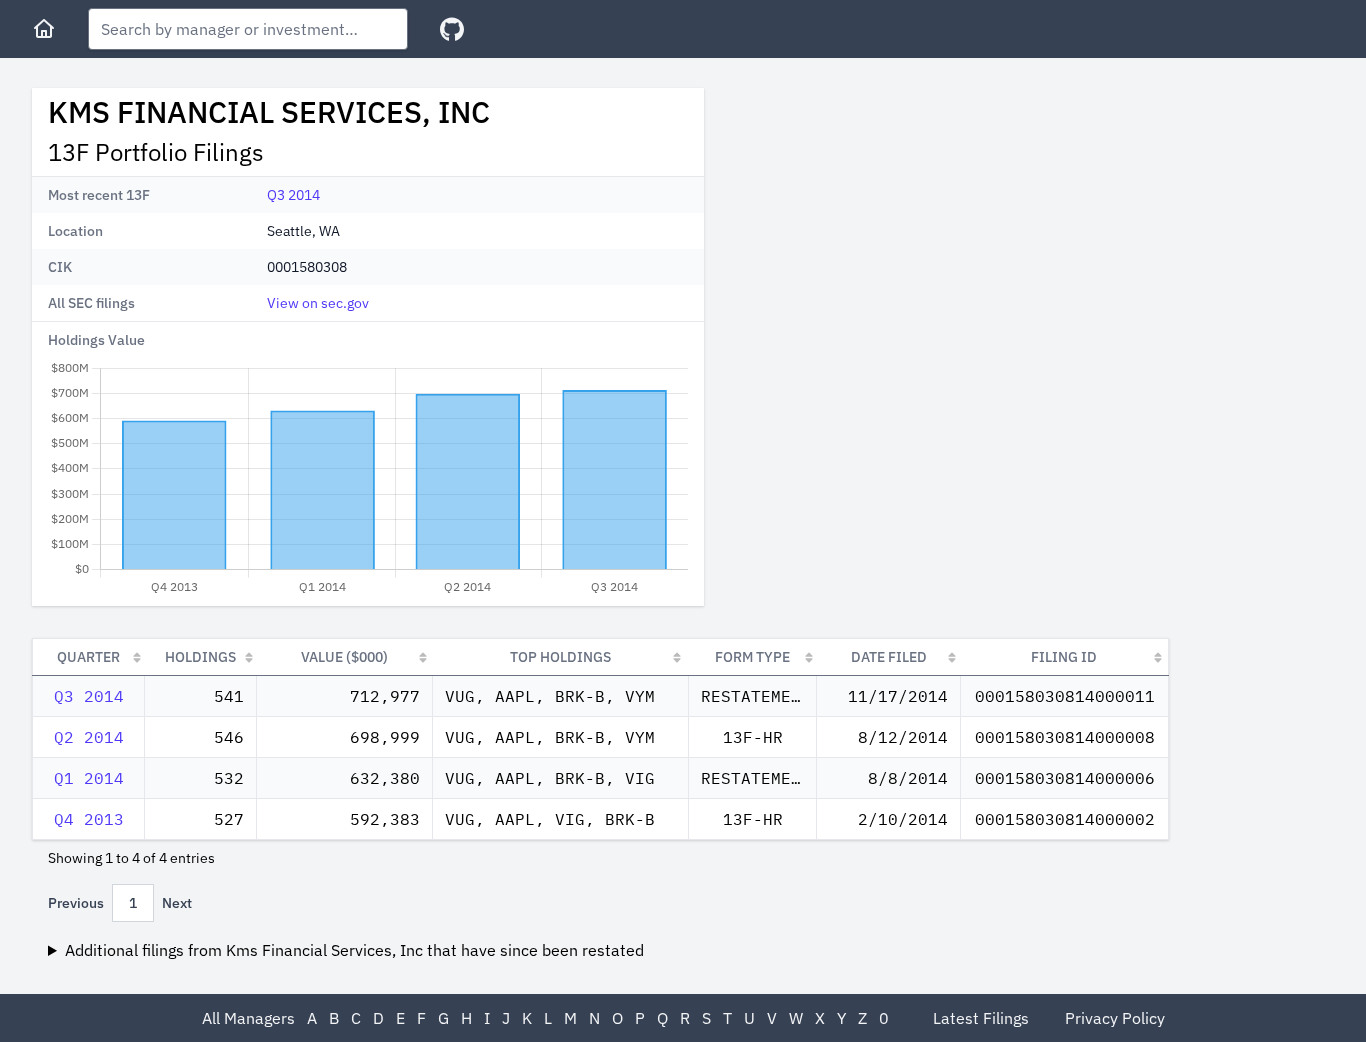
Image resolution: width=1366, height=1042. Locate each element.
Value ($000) (344, 657)
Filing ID (1064, 657)
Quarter (88, 657)
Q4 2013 (89, 819)
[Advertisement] (888, 228)
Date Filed (889, 657)
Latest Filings (981, 1018)
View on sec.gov (318, 303)
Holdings (200, 657)
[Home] (44, 29)
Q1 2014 (89, 778)
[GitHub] (452, 29)
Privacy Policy (1115, 1018)
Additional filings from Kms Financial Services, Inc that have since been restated (354, 950)
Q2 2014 (89, 737)
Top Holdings (560, 657)
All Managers (248, 1018)
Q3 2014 (293, 195)
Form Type (752, 657)
